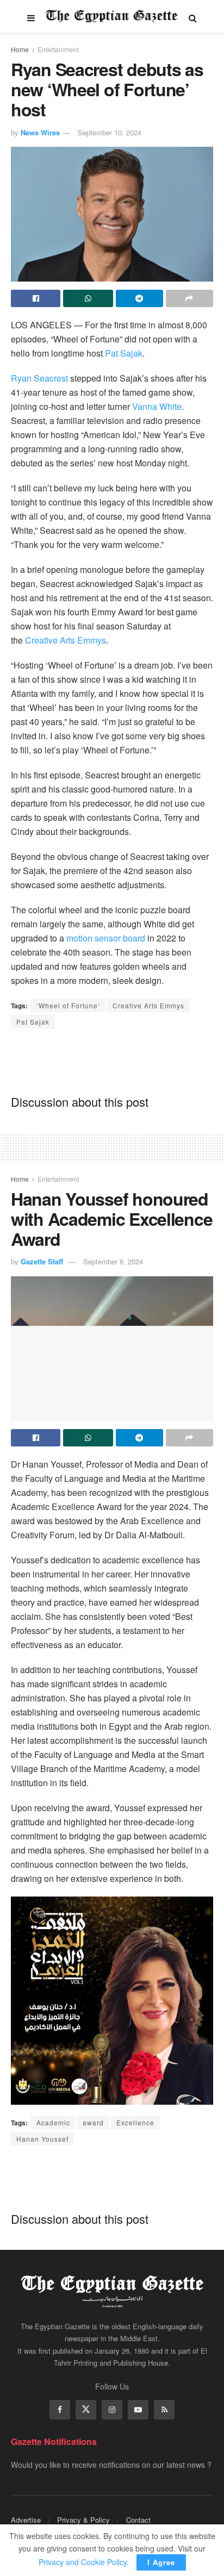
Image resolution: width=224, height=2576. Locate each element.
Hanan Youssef (42, 2139)
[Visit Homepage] (112, 16)
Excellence (135, 2122)
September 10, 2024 (110, 132)
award (93, 2122)
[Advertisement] (112, 1061)
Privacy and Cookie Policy (83, 2562)
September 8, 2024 (113, 1261)
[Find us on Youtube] (138, 2410)
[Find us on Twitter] (86, 2410)
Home (20, 49)
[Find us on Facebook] (60, 2410)
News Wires (40, 132)
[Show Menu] (31, 16)
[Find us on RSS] (164, 2410)
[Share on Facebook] (36, 298)
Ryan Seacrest (39, 378)
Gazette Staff (42, 1261)
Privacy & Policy (83, 2520)
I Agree (161, 2562)
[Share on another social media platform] (189, 298)
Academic (53, 2122)
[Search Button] (193, 16)
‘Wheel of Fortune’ (68, 1005)
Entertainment (58, 49)
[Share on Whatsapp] (88, 298)
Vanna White (157, 406)
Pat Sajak (124, 353)
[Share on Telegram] (139, 298)
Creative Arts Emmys (66, 640)
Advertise (26, 2520)
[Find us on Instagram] (112, 2410)
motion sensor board (106, 938)
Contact (138, 2520)
